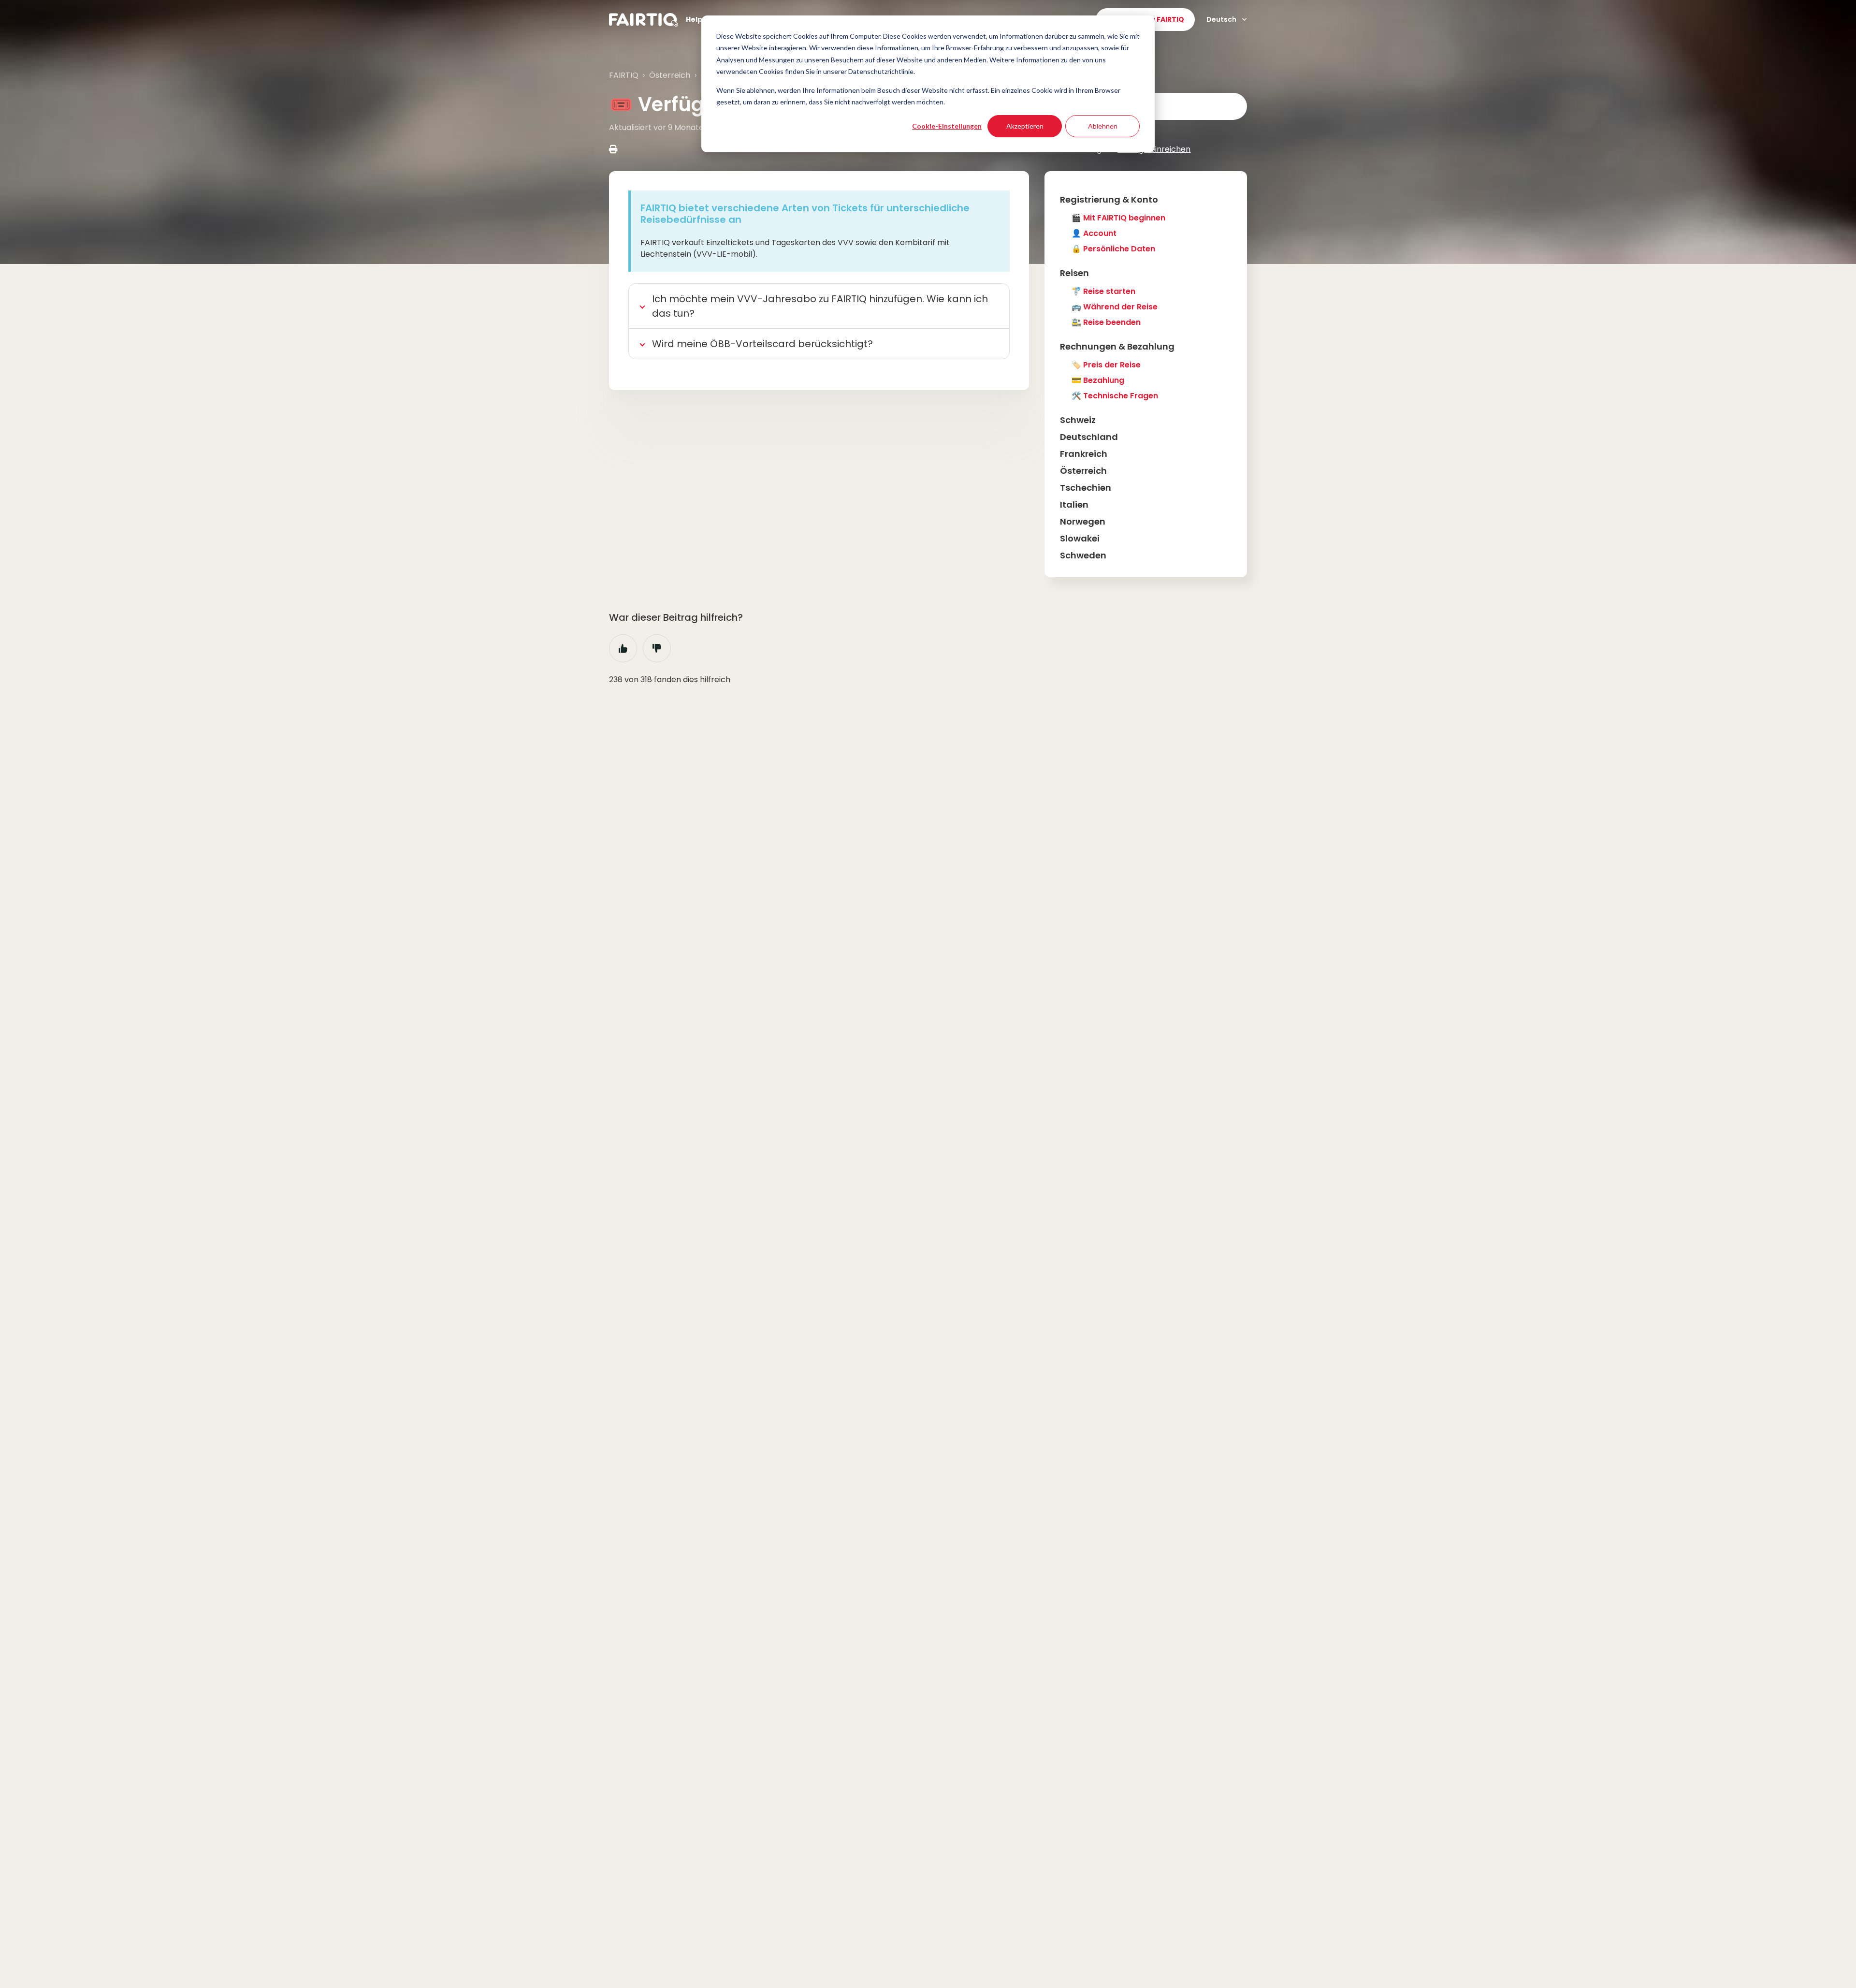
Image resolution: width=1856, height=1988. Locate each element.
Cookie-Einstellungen (947, 126)
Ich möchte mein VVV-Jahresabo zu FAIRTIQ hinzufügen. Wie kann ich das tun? (820, 306)
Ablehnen (1103, 126)
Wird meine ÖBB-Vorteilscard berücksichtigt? (762, 344)
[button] (1146, 199)
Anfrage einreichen (1154, 149)
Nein (657, 648)
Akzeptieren (1025, 126)
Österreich (670, 75)
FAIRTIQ (624, 75)
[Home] (644, 20)
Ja (623, 648)
